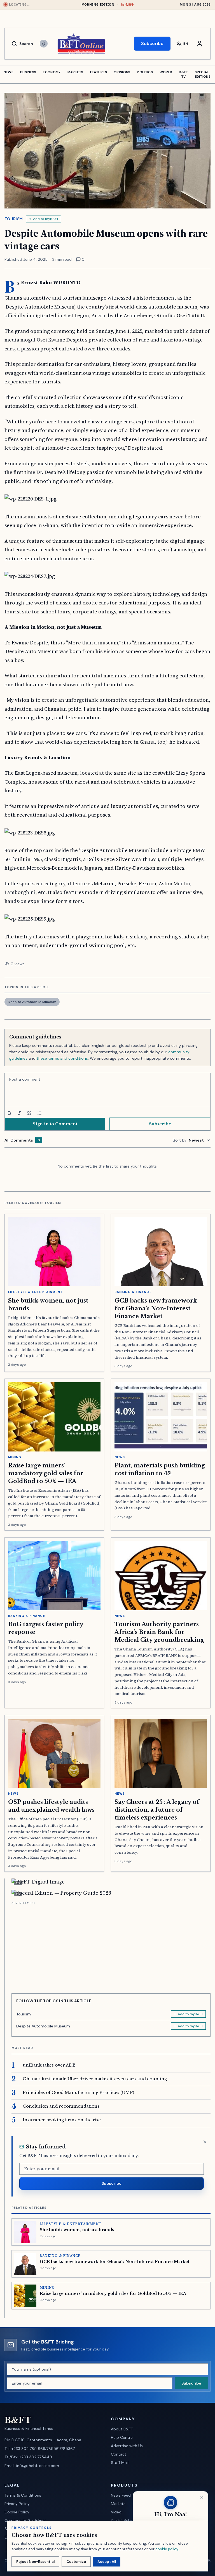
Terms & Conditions (23, 2495)
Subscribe (152, 43)
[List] (39, 1113)
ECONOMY (52, 72)
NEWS (9, 72)
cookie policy (167, 2549)
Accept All (107, 2562)
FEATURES (99, 72)
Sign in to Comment (55, 1124)
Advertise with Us (127, 2446)
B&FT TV (183, 74)
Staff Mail (120, 2463)
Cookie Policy (17, 2512)
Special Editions (203, 74)
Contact (119, 2454)
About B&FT (122, 2429)
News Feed (121, 2495)
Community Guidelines (25, 2520)
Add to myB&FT (46, 219)
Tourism (14, 219)
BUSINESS (28, 72)
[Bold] (9, 1113)
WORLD (166, 72)
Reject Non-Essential (35, 2562)
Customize (76, 2562)
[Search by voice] (44, 44)
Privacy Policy (17, 2504)
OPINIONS (122, 72)
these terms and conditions (62, 1058)
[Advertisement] (111, 1945)
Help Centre (122, 2437)
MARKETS (75, 72)
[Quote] (29, 1113)
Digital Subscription (129, 2520)
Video (116, 2512)
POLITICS (145, 72)
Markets (118, 2504)
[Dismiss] (205, 2142)
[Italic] (19, 1113)
